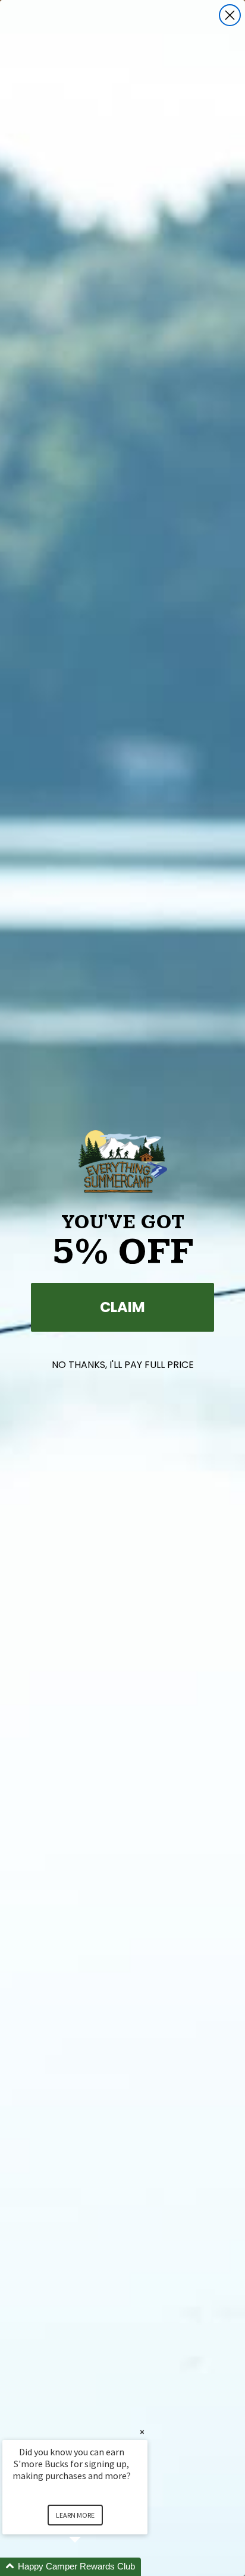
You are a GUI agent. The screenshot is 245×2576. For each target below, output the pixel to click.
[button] (89, 2567)
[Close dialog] (230, 15)
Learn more (75, 2515)
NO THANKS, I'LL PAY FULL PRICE (123, 1365)
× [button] (142, 2432)
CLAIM (122, 1307)
